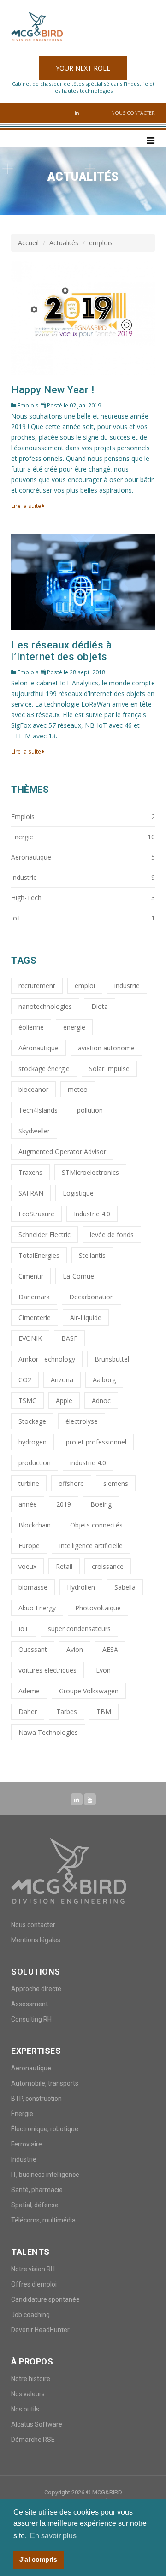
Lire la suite (27, 506)
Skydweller (34, 1131)
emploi (85, 986)
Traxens (30, 1172)
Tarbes (67, 1712)
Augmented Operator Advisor (62, 1152)
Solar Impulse (109, 1069)
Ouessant (33, 1649)
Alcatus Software (37, 2424)
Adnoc (101, 1400)
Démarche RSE (33, 2440)
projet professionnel (96, 1442)
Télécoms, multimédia (43, 2220)
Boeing (101, 1504)
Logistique (78, 1193)
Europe (29, 1546)
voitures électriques (47, 1670)
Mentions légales (36, 1940)
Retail (64, 1566)
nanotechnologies (45, 1006)
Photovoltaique (98, 1608)
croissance (108, 1566)
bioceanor (33, 1089)
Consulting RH (31, 2019)
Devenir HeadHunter (40, 2330)
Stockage (32, 1421)
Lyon (103, 1670)
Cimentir (31, 1276)
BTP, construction (36, 2099)
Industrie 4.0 (92, 1214)
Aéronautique (39, 1048)
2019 (64, 1504)
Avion (75, 1649)
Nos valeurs (28, 2394)
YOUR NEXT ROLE (83, 68)
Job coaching (30, 2315)
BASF (69, 1338)
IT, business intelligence (45, 2175)
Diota (100, 1006)
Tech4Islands (38, 1110)
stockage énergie (44, 1069)
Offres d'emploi (34, 2284)
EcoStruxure (36, 1214)
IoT (24, 1629)
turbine (29, 1483)
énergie (74, 1027)
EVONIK (30, 1338)
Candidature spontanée (45, 2299)
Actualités (64, 243)
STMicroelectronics (90, 1172)
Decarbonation (92, 1297)
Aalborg (104, 1380)
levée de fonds (112, 1235)
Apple (64, 1400)
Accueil (28, 243)
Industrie (24, 2159)
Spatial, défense (35, 2205)
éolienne (31, 1027)
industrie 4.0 (88, 1463)
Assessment (30, 2004)
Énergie (22, 2114)
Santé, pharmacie (37, 2190)
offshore (71, 1483)
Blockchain (35, 1525)
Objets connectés (96, 1525)
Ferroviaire (27, 2144)
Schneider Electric (44, 1235)
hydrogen (33, 1442)
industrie (127, 986)
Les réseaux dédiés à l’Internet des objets (61, 651)
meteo (78, 1089)
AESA (110, 1649)
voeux (27, 1566)
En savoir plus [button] (53, 2536)
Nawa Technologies (48, 1732)
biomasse (33, 1587)
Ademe (29, 1691)
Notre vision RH (33, 2269)
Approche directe (36, 1989)
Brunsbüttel (112, 1359)
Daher (28, 1712)
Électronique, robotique (45, 2129)
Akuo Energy (37, 1608)
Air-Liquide (86, 1317)
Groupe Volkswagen (89, 1691)
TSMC (27, 1400)
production (35, 1463)
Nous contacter (133, 113)
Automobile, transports (45, 2083)
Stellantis (92, 1255)
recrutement (37, 986)
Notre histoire (31, 2379)
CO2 (25, 1380)
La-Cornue (78, 1276)
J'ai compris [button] (38, 2559)
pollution (90, 1110)
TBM (104, 1712)
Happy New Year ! (53, 390)
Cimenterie (35, 1317)
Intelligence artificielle (91, 1546)
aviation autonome (106, 1048)
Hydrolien (81, 1587)
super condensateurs (79, 1629)
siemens (116, 1483)
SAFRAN (31, 1193)
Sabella (125, 1587)
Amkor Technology (47, 1359)
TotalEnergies (39, 1255)
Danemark (34, 1297)
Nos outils (25, 2409)
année (28, 1504)
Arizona (62, 1380)
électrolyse (82, 1421)
